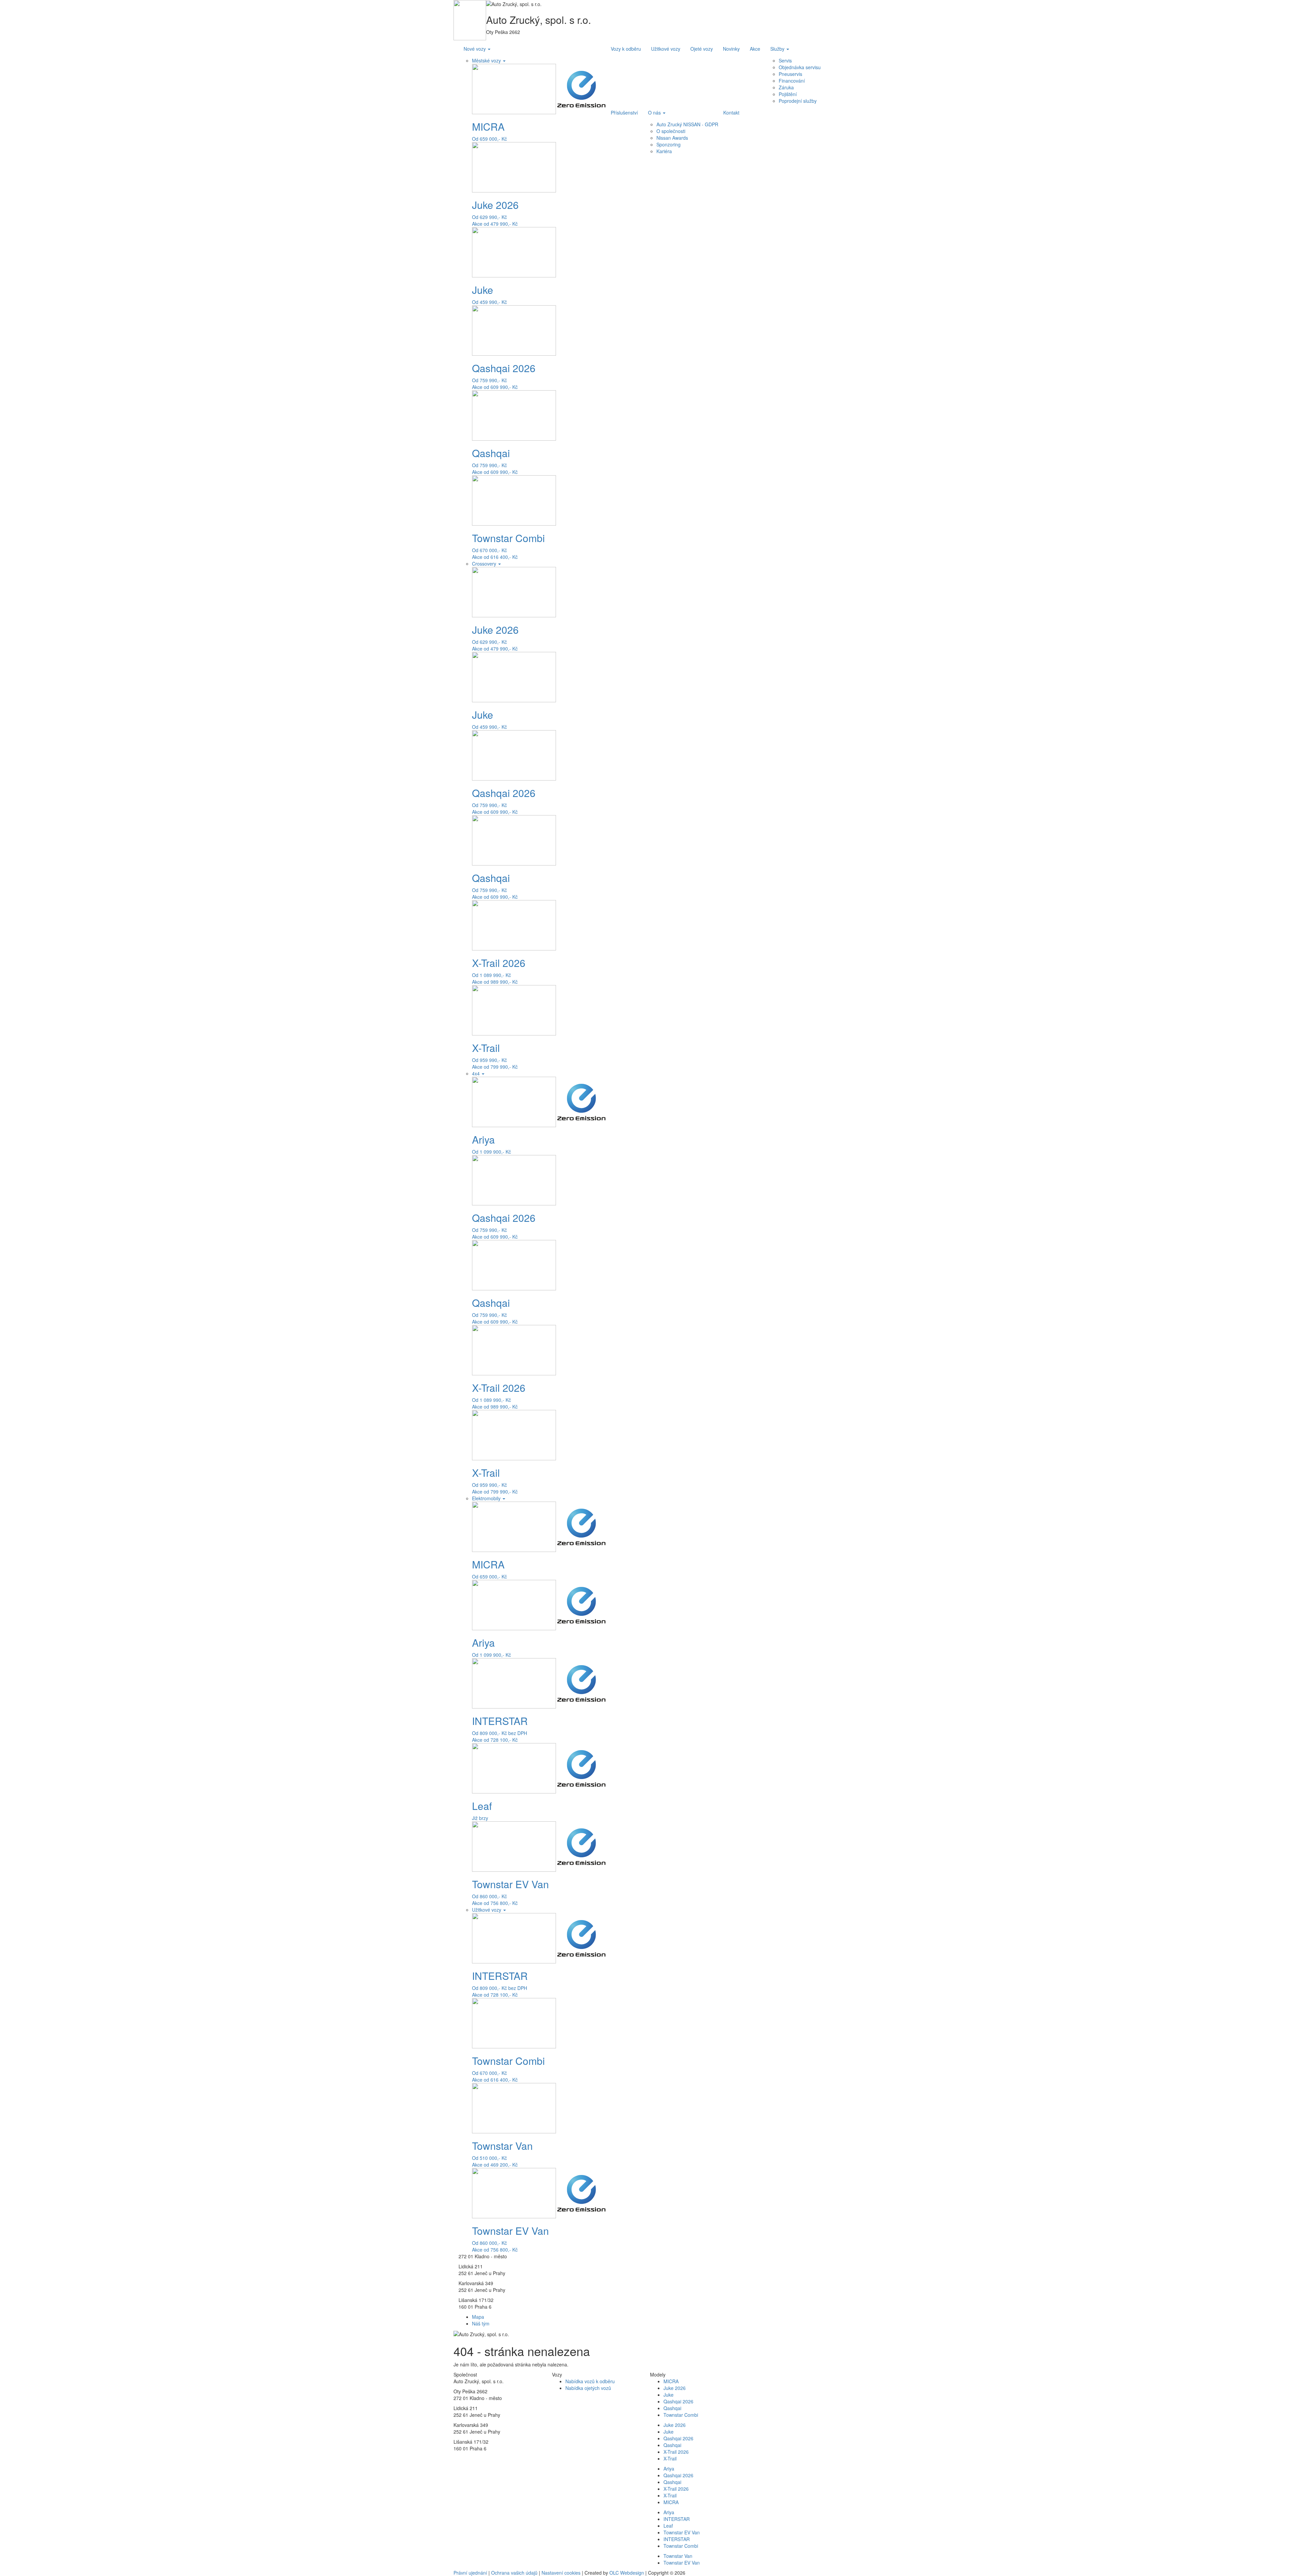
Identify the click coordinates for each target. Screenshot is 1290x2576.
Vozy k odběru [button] (626, 49)
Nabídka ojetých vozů (588, 2388)
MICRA (671, 2381)
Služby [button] (778, 49)
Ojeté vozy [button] (702, 49)
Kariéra (664, 151)
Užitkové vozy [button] (666, 49)
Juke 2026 (675, 2388)
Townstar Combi (681, 2415)
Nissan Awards (672, 138)
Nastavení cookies (561, 2573)
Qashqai (672, 2408)
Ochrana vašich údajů (514, 2573)
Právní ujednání (470, 2573)
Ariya (669, 2469)
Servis (785, 60)
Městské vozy (487, 60)
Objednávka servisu (800, 67)
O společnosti (671, 131)
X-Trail (670, 2458)
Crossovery (485, 564)
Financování (792, 81)
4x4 (477, 1073)
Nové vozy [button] (475, 49)
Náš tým (481, 2323)
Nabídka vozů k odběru (590, 2381)
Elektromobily (487, 1498)
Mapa (478, 2317)
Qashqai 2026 (678, 2401)
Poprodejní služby (798, 101)
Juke (669, 2395)
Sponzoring (669, 144)
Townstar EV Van (682, 2532)
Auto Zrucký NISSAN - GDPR (687, 124)
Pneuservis (790, 74)
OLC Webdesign (627, 2573)
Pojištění (788, 94)
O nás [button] (655, 113)
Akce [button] (755, 49)
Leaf (668, 2526)
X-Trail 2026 (676, 2452)
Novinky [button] (731, 49)
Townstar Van (678, 2556)
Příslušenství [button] (624, 113)
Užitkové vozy (487, 1910)
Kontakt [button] (731, 113)
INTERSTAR (677, 2519)
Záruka (786, 87)
